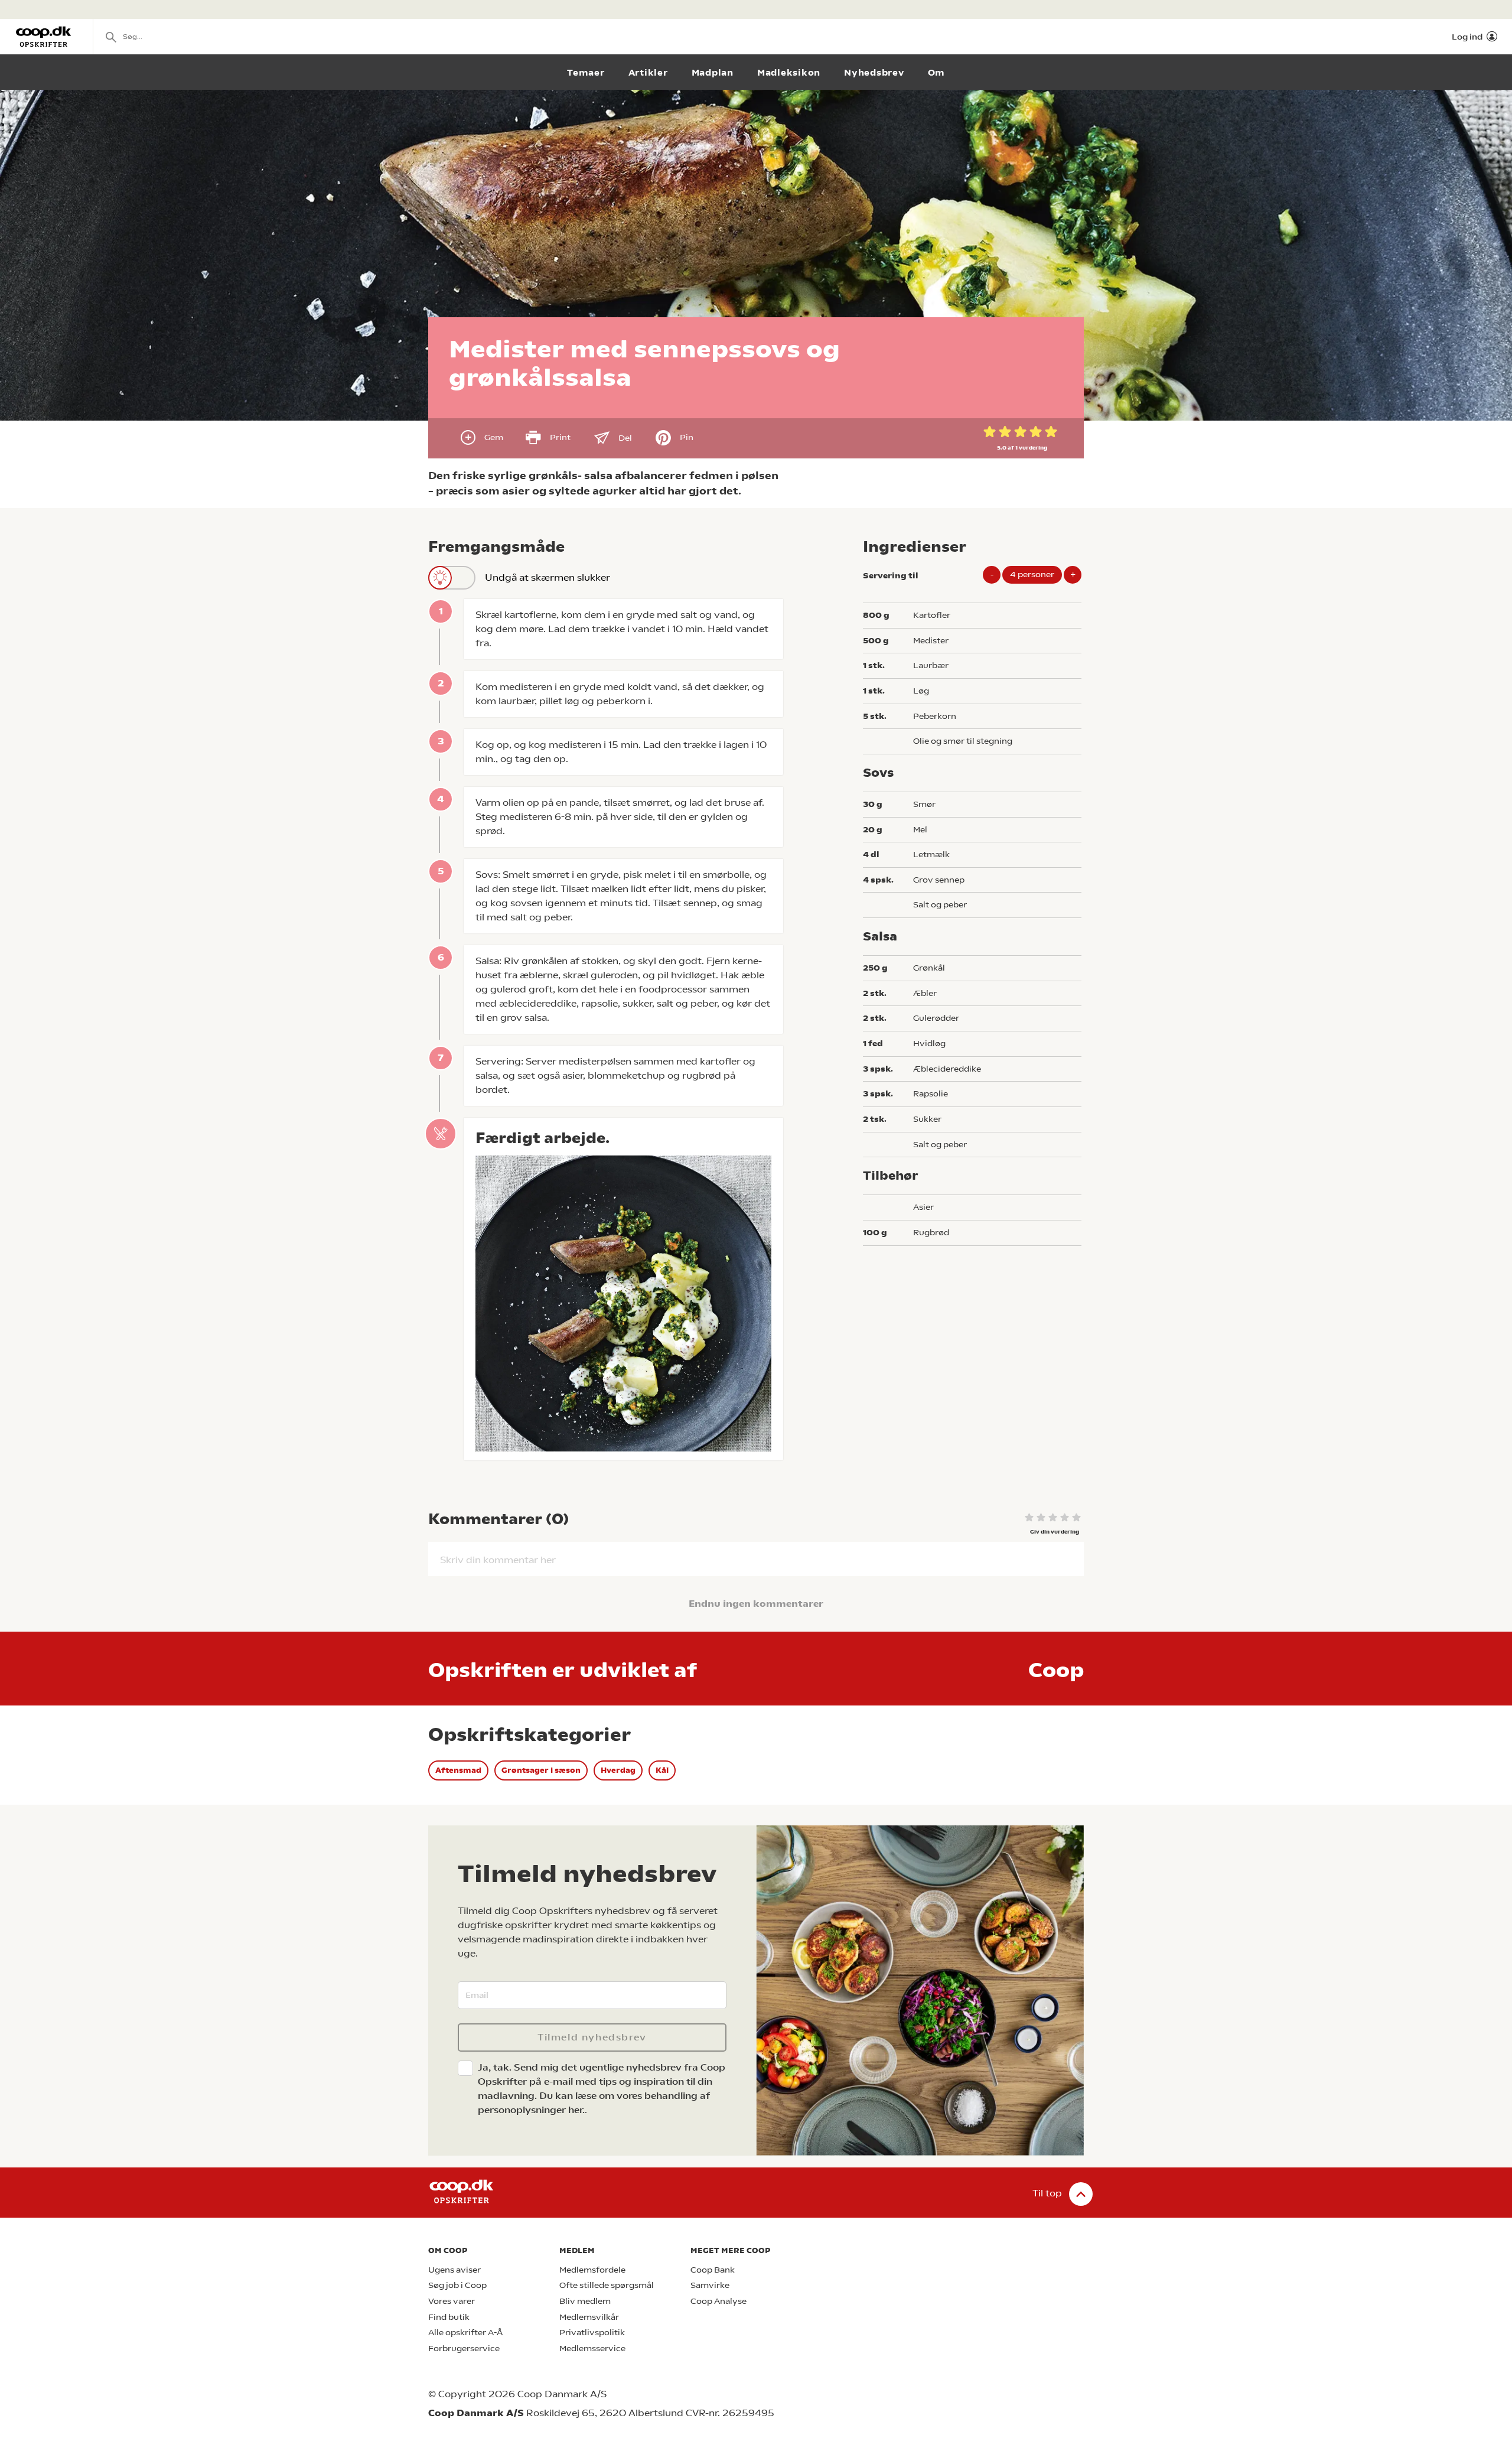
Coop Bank (713, 2270)
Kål (662, 1770)
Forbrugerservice (464, 2349)
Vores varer (452, 2301)
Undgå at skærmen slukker (548, 577)
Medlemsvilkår (589, 2317)
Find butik (449, 2317)
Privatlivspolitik (592, 2333)
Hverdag (618, 1770)
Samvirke (710, 2285)
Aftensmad (458, 1770)
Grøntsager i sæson (541, 1770)
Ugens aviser (454, 2270)
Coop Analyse (718, 2301)
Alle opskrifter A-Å (465, 2333)
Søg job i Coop (457, 2285)
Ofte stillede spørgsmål (607, 2285)
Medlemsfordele (592, 2270)
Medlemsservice (592, 2349)
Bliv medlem (585, 2301)
